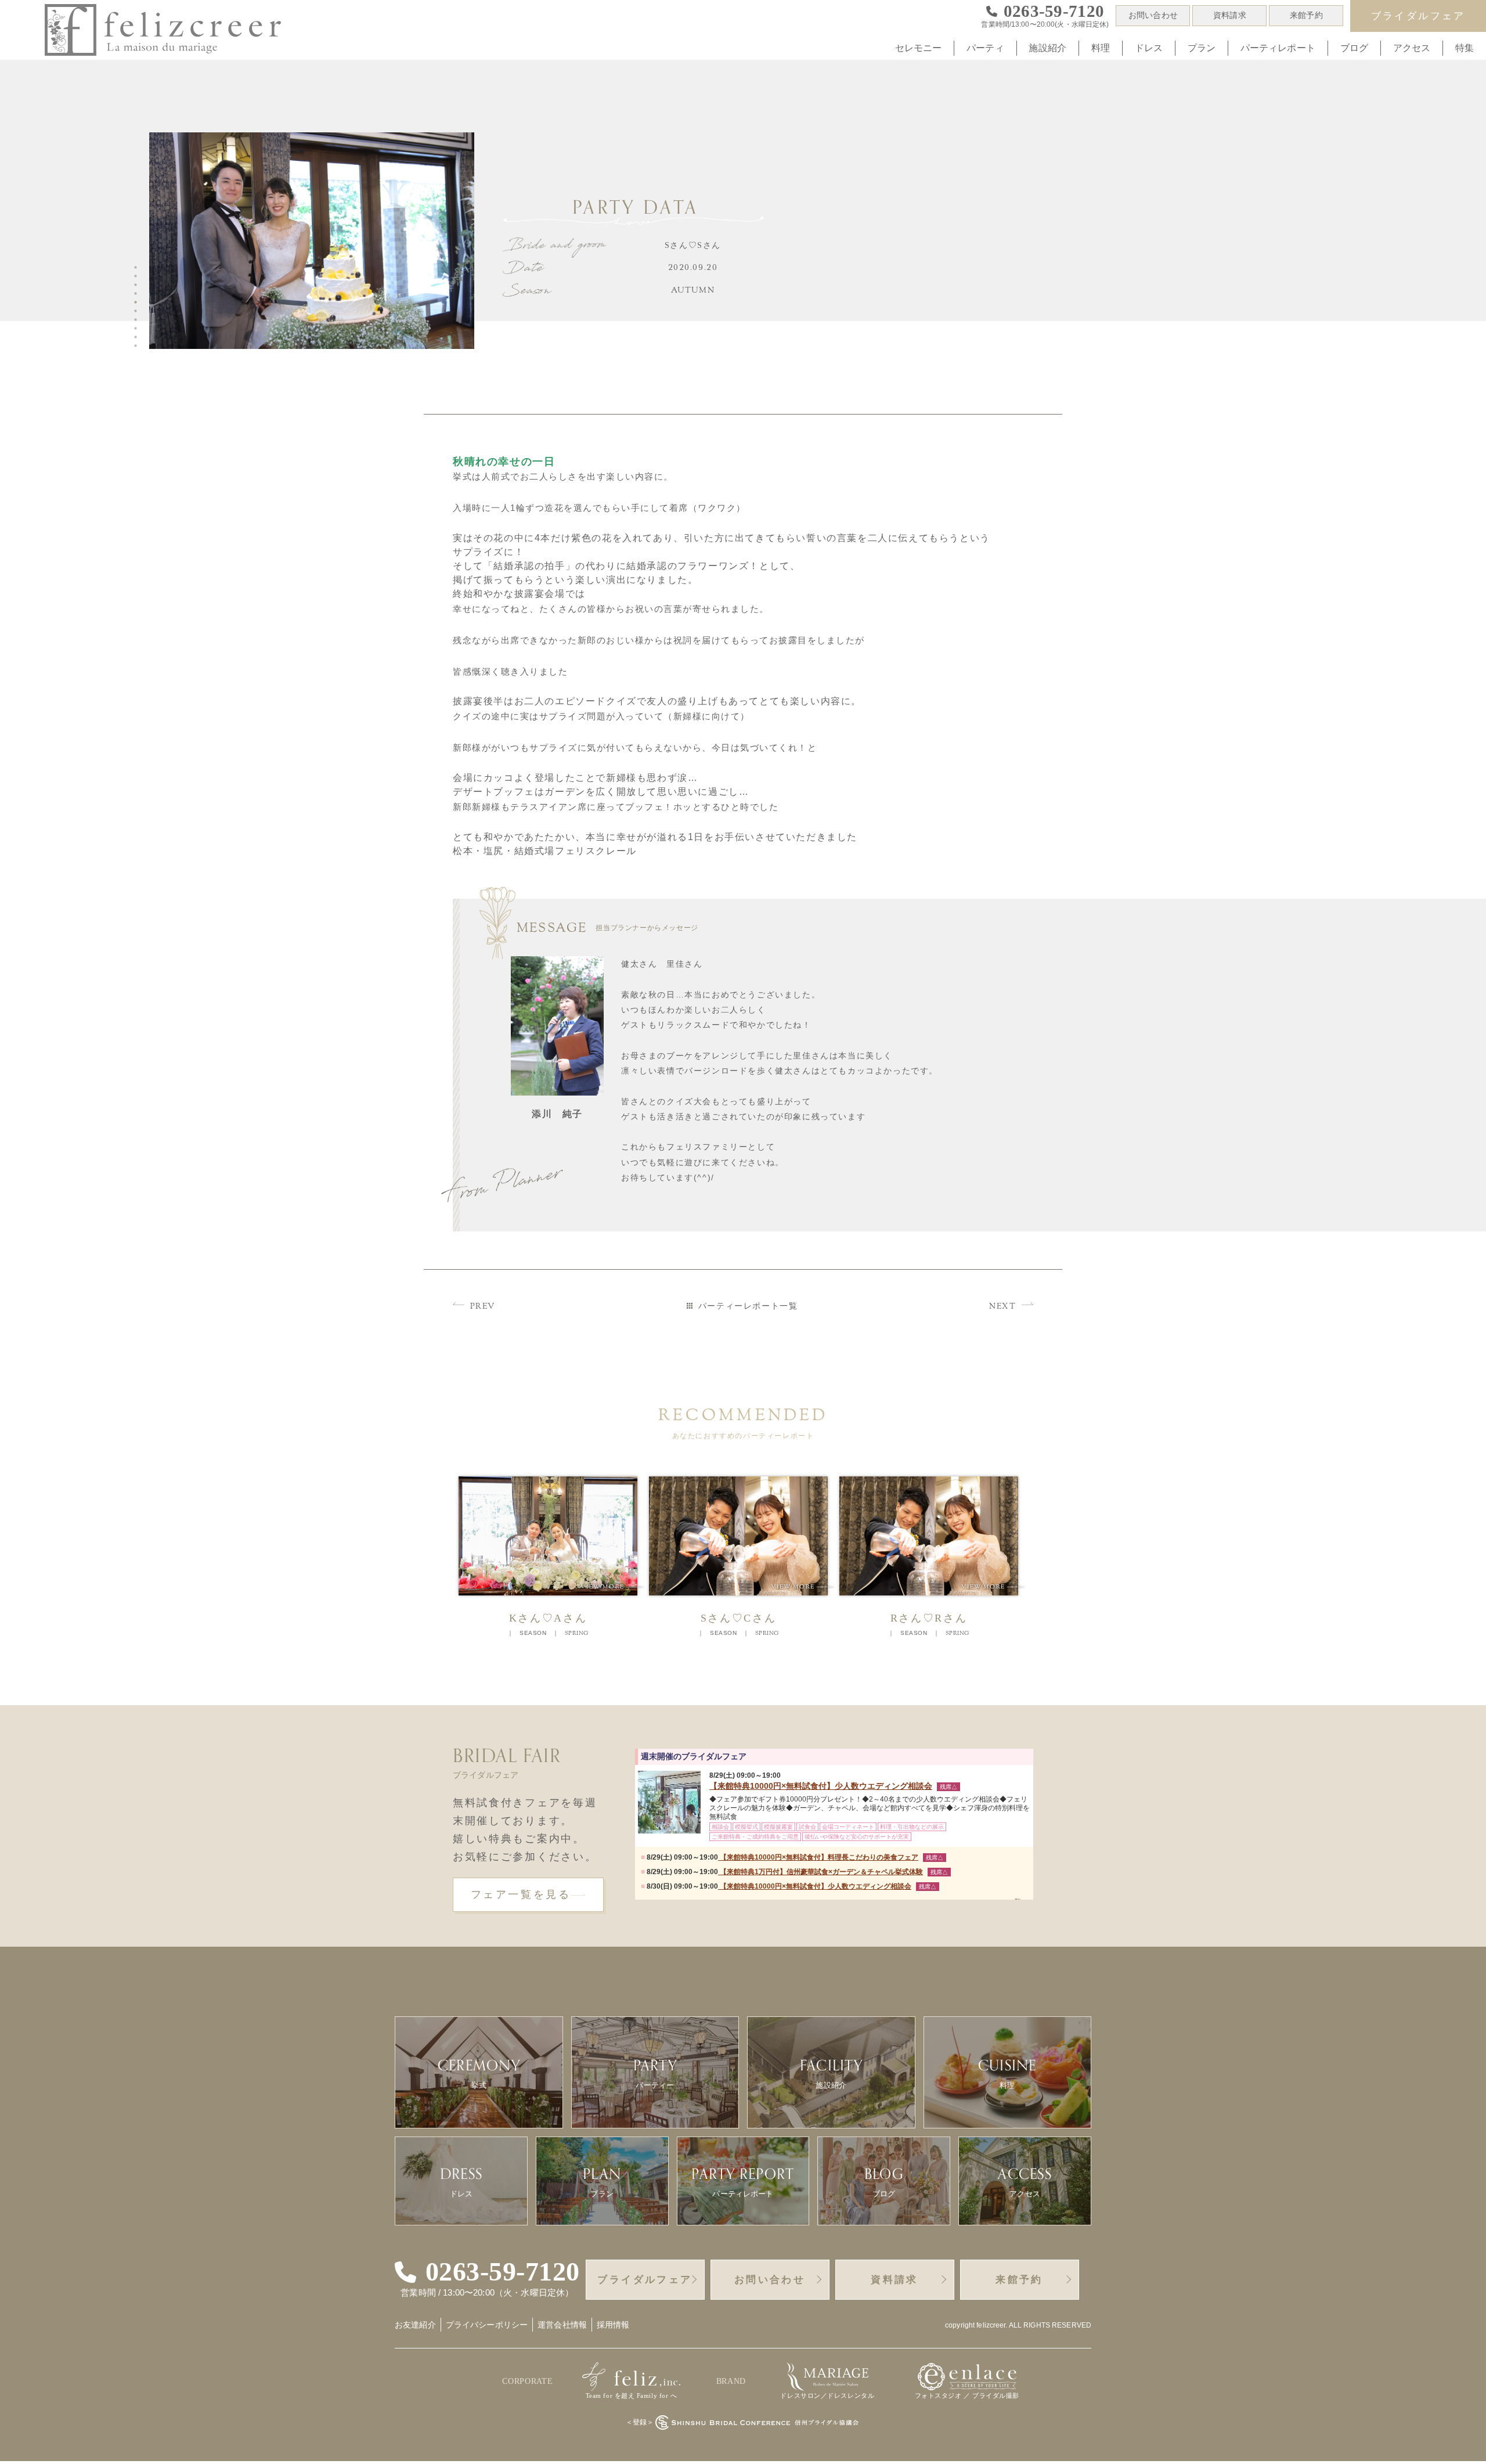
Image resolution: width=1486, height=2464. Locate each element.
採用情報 (613, 2325)
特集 (1465, 48)
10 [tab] (138, 346)
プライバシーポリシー (487, 2325)
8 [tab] (138, 329)
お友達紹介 (415, 2325)
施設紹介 (1047, 48)
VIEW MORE (612, 1587)
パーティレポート (1278, 48)
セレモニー (919, 48)
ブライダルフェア (1418, 16)
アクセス (1412, 48)
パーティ (985, 48)
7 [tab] (138, 320)
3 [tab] (138, 285)
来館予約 (1306, 15)
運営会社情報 (562, 2325)
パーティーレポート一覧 (748, 1306)
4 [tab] (138, 294)
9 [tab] (138, 337)
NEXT (1002, 1307)
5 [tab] (138, 302)
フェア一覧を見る (521, 1894)
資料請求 (1230, 15)
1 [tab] (138, 268)
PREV (483, 1307)
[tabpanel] (317, 246)
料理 (1101, 48)
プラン (1202, 48)
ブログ (1354, 48)
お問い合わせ (1153, 15)
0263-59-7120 (503, 2272)
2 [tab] (138, 276)
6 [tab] (138, 311)
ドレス (1149, 48)
